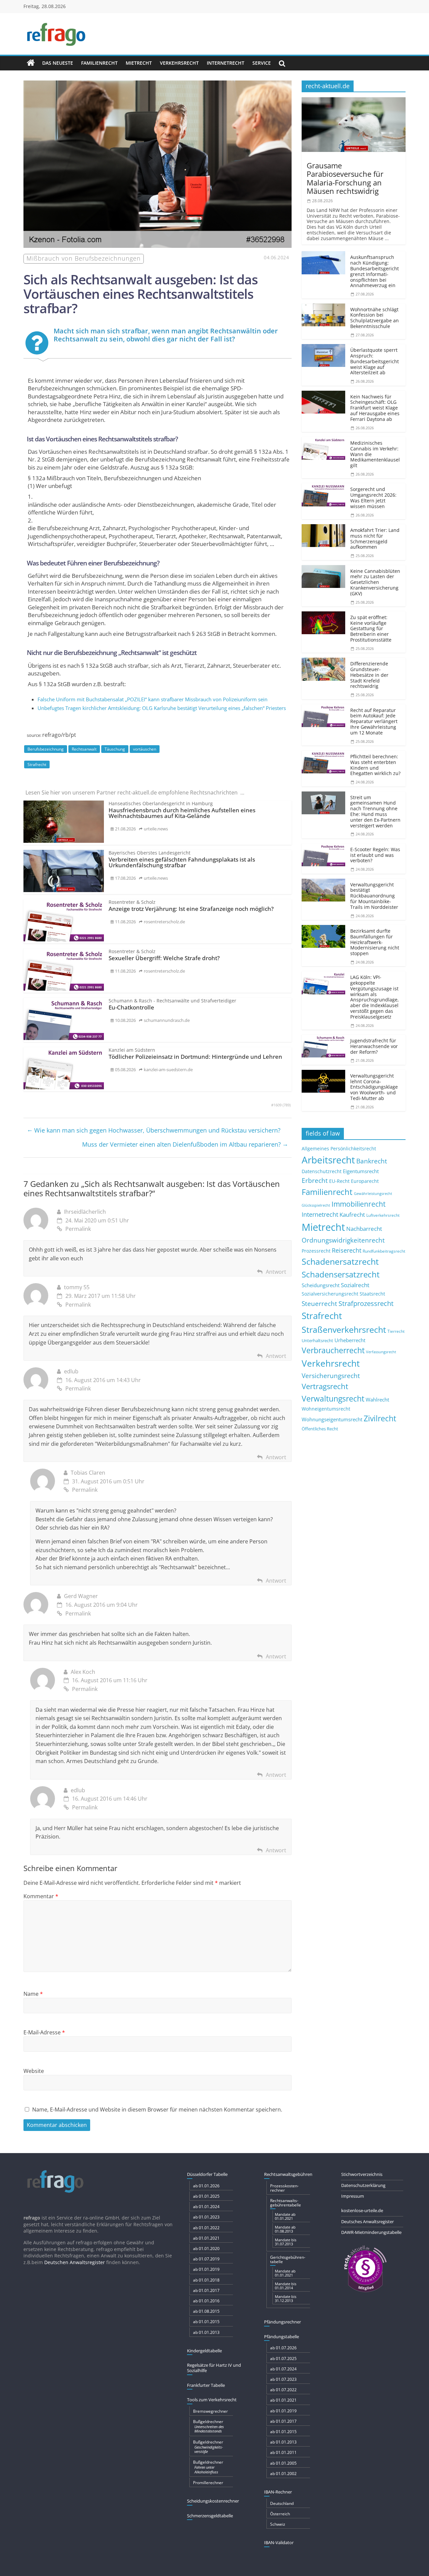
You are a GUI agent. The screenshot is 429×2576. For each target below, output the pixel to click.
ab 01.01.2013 (206, 2332)
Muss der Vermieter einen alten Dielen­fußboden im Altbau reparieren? (185, 1144)
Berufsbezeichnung (46, 749)
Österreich (280, 2514)
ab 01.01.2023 (206, 2217)
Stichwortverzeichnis (362, 2174)
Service (262, 63)
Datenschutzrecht (322, 1171)
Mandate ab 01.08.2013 (285, 2229)
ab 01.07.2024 (283, 2369)
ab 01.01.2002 (283, 2474)
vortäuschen (145, 749)
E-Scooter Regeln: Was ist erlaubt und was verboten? (375, 855)
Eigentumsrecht (361, 1171)
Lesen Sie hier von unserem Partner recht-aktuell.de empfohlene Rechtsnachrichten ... (135, 792)
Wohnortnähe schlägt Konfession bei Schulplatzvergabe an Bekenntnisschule (375, 318)
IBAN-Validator (279, 2542)
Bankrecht (372, 1161)
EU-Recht (339, 1181)
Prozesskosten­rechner (284, 2188)
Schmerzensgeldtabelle (210, 2516)
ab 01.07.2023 (283, 2379)
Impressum (353, 2196)
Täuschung (115, 749)
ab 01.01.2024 (206, 2207)
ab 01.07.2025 (283, 2359)
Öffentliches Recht (320, 1429)
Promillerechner (208, 2483)
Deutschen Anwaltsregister (75, 2262)
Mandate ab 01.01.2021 (285, 2216)
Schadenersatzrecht (340, 1262)
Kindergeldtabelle (204, 2351)
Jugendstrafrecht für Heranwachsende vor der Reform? (374, 1046)
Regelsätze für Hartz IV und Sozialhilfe (214, 2368)
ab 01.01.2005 (283, 2463)
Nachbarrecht (364, 1229)
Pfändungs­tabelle (282, 2337)
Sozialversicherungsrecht (330, 1294)
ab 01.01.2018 (206, 2280)
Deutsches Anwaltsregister (367, 2222)
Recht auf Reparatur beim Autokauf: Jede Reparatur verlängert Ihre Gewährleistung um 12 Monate (374, 721)
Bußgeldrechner (208, 2426)
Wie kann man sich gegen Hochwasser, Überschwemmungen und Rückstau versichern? (154, 1130)
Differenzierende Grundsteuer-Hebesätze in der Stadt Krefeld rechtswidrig (369, 675)
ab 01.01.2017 (206, 2290)
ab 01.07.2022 (283, 2390)
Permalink (78, 1229)
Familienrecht (99, 63)
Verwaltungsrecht (333, 1399)
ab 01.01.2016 (206, 2301)
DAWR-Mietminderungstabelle (371, 2232)
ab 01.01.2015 (206, 2322)
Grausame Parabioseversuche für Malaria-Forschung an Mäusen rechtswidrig (345, 178)
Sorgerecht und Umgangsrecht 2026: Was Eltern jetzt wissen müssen (373, 498)
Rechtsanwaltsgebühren (288, 2174)
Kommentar (41, 1896)
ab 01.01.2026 (206, 2186)
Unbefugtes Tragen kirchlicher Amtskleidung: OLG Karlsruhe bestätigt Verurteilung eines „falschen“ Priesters (162, 708)
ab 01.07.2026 (283, 2348)
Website (34, 2071)
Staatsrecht (372, 1294)
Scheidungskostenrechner (213, 2501)
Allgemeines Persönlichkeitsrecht (339, 1148)
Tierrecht (396, 1331)
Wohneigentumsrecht (326, 1409)
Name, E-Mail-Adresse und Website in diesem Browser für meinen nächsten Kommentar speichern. (157, 2109)
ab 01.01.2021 (206, 2238)
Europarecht (365, 1181)
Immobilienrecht (358, 1204)
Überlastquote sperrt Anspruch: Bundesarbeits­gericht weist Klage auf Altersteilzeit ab (375, 361)
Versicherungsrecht (331, 1376)
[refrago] (31, 63)
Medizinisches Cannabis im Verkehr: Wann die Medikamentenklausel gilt (375, 454)
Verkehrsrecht (179, 63)
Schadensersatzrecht (341, 1274)
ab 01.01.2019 (206, 2269)
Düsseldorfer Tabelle (207, 2174)
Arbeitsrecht (328, 1160)
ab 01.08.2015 (206, 2311)
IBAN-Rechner (278, 2492)
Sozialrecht (355, 1285)
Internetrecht (226, 63)
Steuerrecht (319, 1303)
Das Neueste (58, 63)
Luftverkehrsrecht (383, 1215)
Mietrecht (139, 63)
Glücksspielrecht (316, 1205)
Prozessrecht (316, 1251)
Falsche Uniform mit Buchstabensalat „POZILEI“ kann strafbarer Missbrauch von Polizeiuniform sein (152, 699)
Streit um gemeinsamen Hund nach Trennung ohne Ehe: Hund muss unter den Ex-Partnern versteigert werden (375, 811)
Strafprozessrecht (366, 1303)
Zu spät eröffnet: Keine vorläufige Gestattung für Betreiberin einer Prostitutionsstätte (371, 628)
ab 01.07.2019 (206, 2259)
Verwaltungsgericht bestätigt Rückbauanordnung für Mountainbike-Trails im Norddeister (374, 896)
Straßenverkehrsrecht (344, 1329)
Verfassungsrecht (381, 1352)
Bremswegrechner (210, 2411)
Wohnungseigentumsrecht (332, 1419)
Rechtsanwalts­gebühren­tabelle (286, 2203)
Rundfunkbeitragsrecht (384, 1251)
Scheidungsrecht (321, 1285)
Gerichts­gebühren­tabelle (288, 2259)
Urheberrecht (350, 1340)
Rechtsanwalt (84, 749)
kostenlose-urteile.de (362, 2210)
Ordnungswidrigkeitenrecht (343, 1240)
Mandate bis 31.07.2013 (286, 2242)
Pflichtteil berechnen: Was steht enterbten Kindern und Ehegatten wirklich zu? (375, 765)
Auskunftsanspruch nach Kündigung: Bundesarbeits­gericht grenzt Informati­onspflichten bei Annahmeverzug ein (375, 271)
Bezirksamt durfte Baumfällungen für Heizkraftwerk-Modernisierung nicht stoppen (375, 942)
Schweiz (278, 2524)
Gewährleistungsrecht (373, 1194)
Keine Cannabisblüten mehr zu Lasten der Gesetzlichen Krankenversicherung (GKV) (375, 582)
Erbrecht (315, 1180)
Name (33, 1994)
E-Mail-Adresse (44, 2032)
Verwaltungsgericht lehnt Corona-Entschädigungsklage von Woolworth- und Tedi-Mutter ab (374, 1087)
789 (287, 1105)
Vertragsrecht (325, 1386)
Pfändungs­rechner (283, 2322)
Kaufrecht (352, 1215)
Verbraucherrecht (333, 1350)
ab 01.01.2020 (206, 2249)
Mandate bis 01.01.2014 (286, 2286)
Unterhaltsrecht (317, 1341)
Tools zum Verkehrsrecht (212, 2400)
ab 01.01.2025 (206, 2196)
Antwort (276, 1272)
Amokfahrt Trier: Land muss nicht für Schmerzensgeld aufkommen (375, 538)
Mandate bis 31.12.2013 (286, 2298)
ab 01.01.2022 (206, 2228)
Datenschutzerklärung (363, 2185)
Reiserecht (347, 1250)
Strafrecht (37, 764)
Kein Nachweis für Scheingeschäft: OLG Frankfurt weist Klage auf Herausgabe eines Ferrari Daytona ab (375, 408)
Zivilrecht (380, 1418)
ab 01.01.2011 (283, 2452)
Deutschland (282, 2503)
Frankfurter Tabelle (206, 2385)
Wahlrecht (377, 1400)
